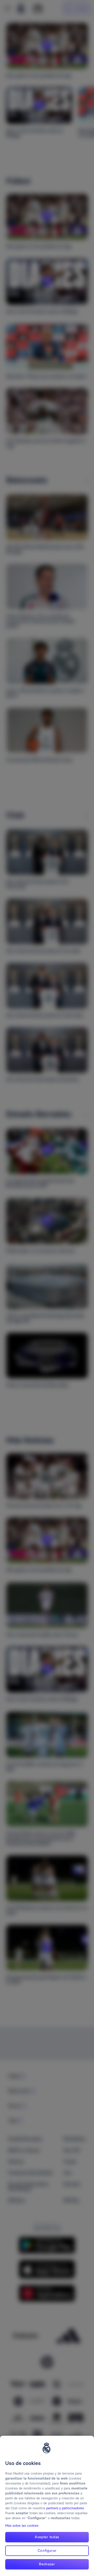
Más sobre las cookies (22, 2526)
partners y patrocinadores (65, 2508)
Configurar (47, 2550)
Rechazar (47, 2564)
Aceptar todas (47, 2537)
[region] (47, 2506)
